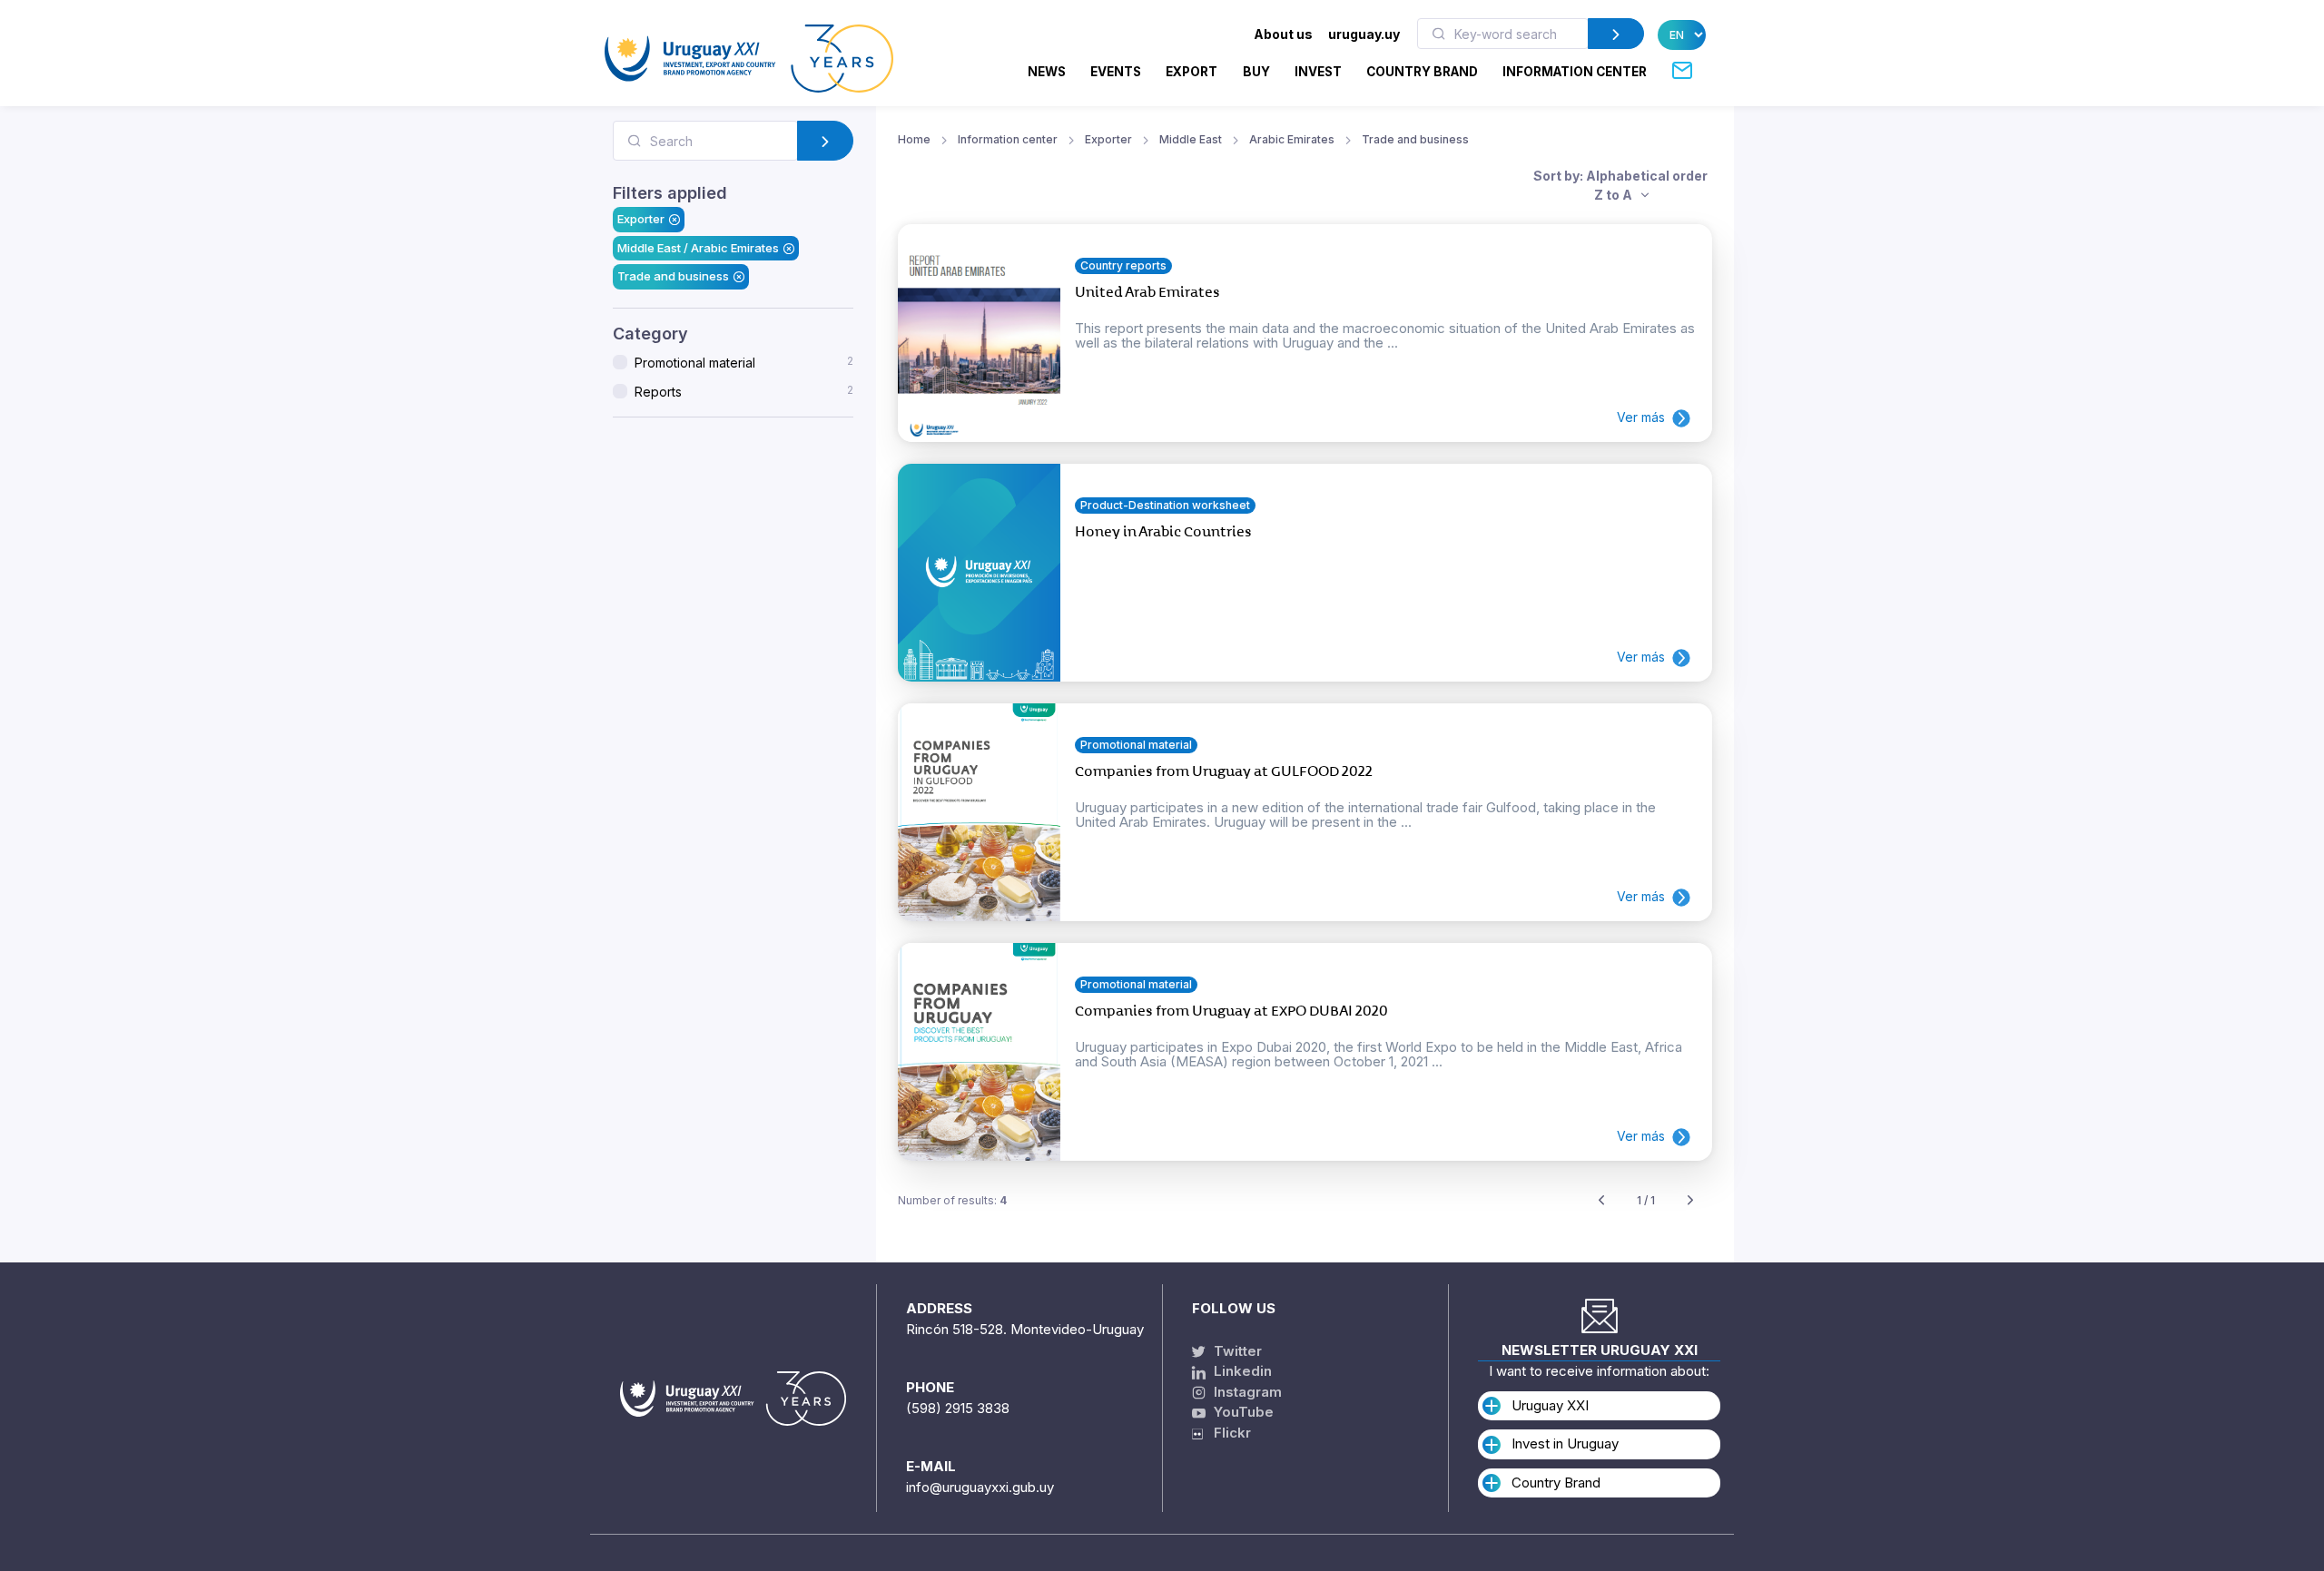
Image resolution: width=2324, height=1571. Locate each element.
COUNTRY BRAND (1422, 72)
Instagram (1246, 1392)
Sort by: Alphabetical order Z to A (1620, 185)
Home (914, 139)
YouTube (1242, 1412)
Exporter (641, 219)
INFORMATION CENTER (1575, 72)
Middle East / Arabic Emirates (698, 248)
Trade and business (673, 276)
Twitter (1236, 1351)
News (1047, 72)
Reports (744, 391)
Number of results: (952, 1200)
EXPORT (1192, 72)
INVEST (1318, 72)
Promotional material (744, 362)
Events (1116, 72)
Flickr (1227, 1433)
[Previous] (1601, 1201)
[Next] (1690, 1201)
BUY (1256, 72)
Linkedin (1241, 1371)
